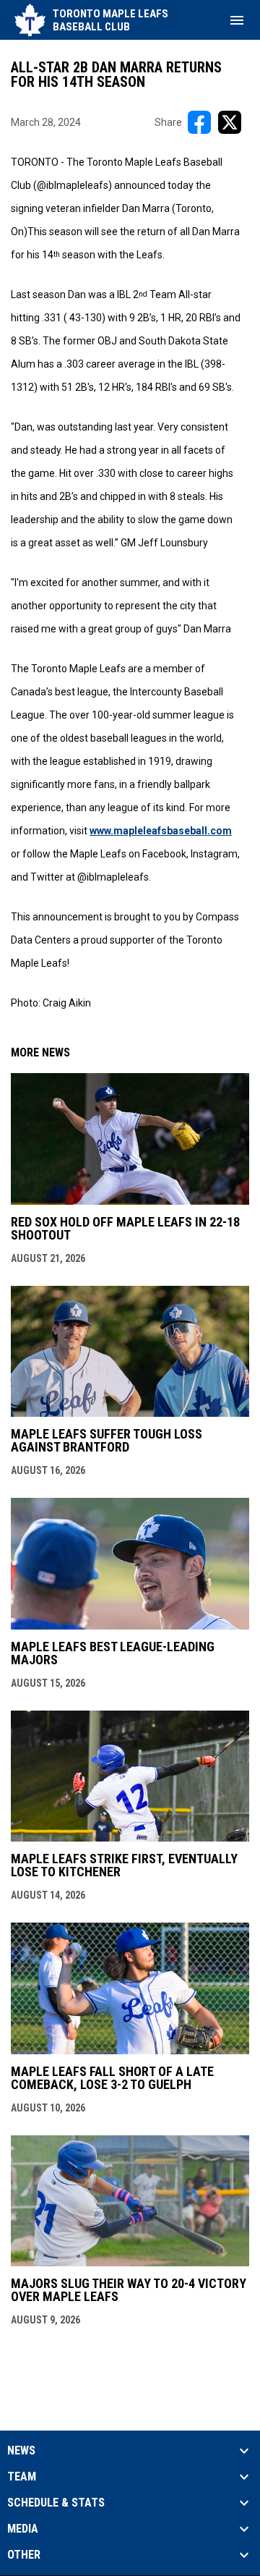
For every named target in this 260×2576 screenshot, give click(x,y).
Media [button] (23, 2529)
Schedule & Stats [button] (56, 2503)
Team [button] (22, 2477)
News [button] (21, 2451)
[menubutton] (237, 20)
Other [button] (24, 2555)
